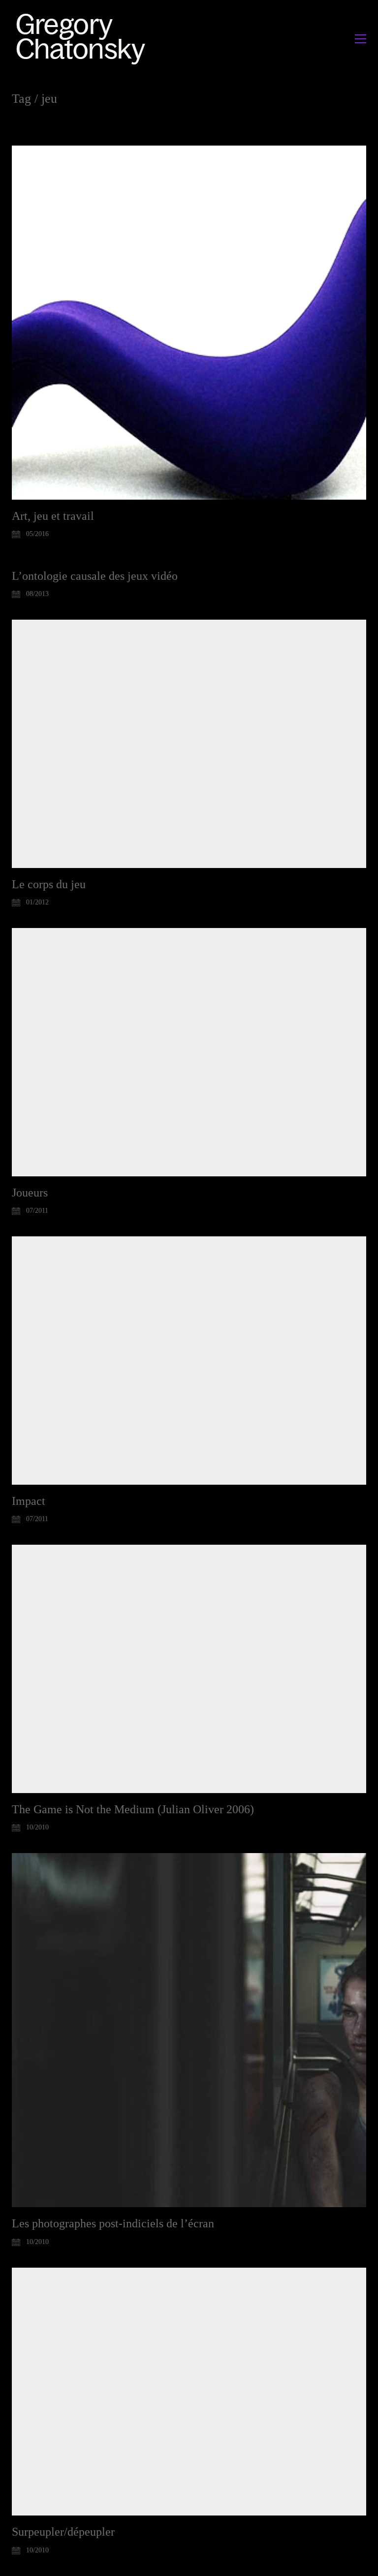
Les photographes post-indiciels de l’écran (113, 2223)
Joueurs (30, 1193)
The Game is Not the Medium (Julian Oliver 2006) (133, 1809)
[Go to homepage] (83, 39)
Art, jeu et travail (53, 516)
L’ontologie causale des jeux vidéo (95, 576)
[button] (361, 39)
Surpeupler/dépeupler (63, 2532)
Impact (29, 1501)
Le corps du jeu (49, 884)
